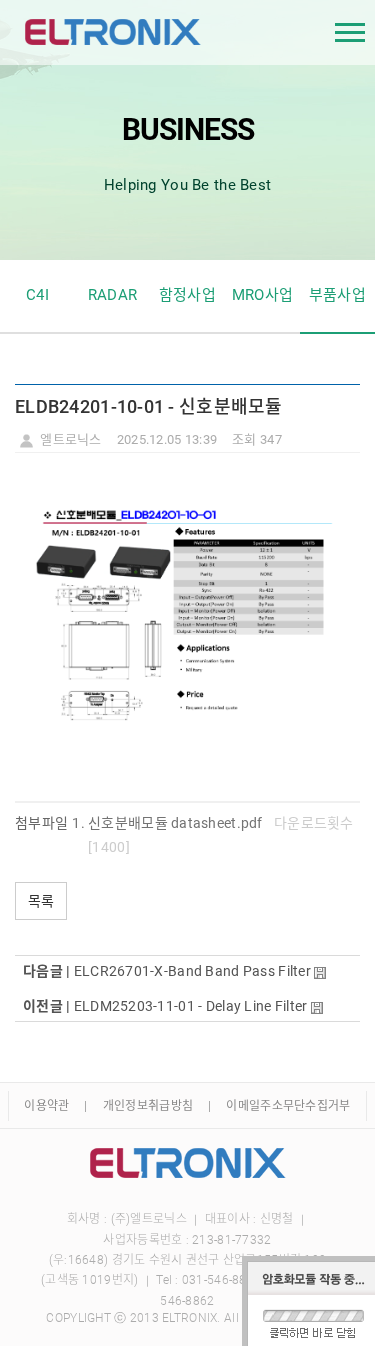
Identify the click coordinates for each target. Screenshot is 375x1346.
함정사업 (187, 295)
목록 (41, 901)
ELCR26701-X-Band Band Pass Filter (192, 971)
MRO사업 (262, 295)
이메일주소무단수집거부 (288, 1106)
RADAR (112, 295)
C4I (37, 295)
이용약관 (46, 1106)
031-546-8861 (221, 1280)
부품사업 (337, 295)
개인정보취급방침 (148, 1106)
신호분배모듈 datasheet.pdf (175, 823)
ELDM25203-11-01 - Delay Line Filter (191, 1006)
